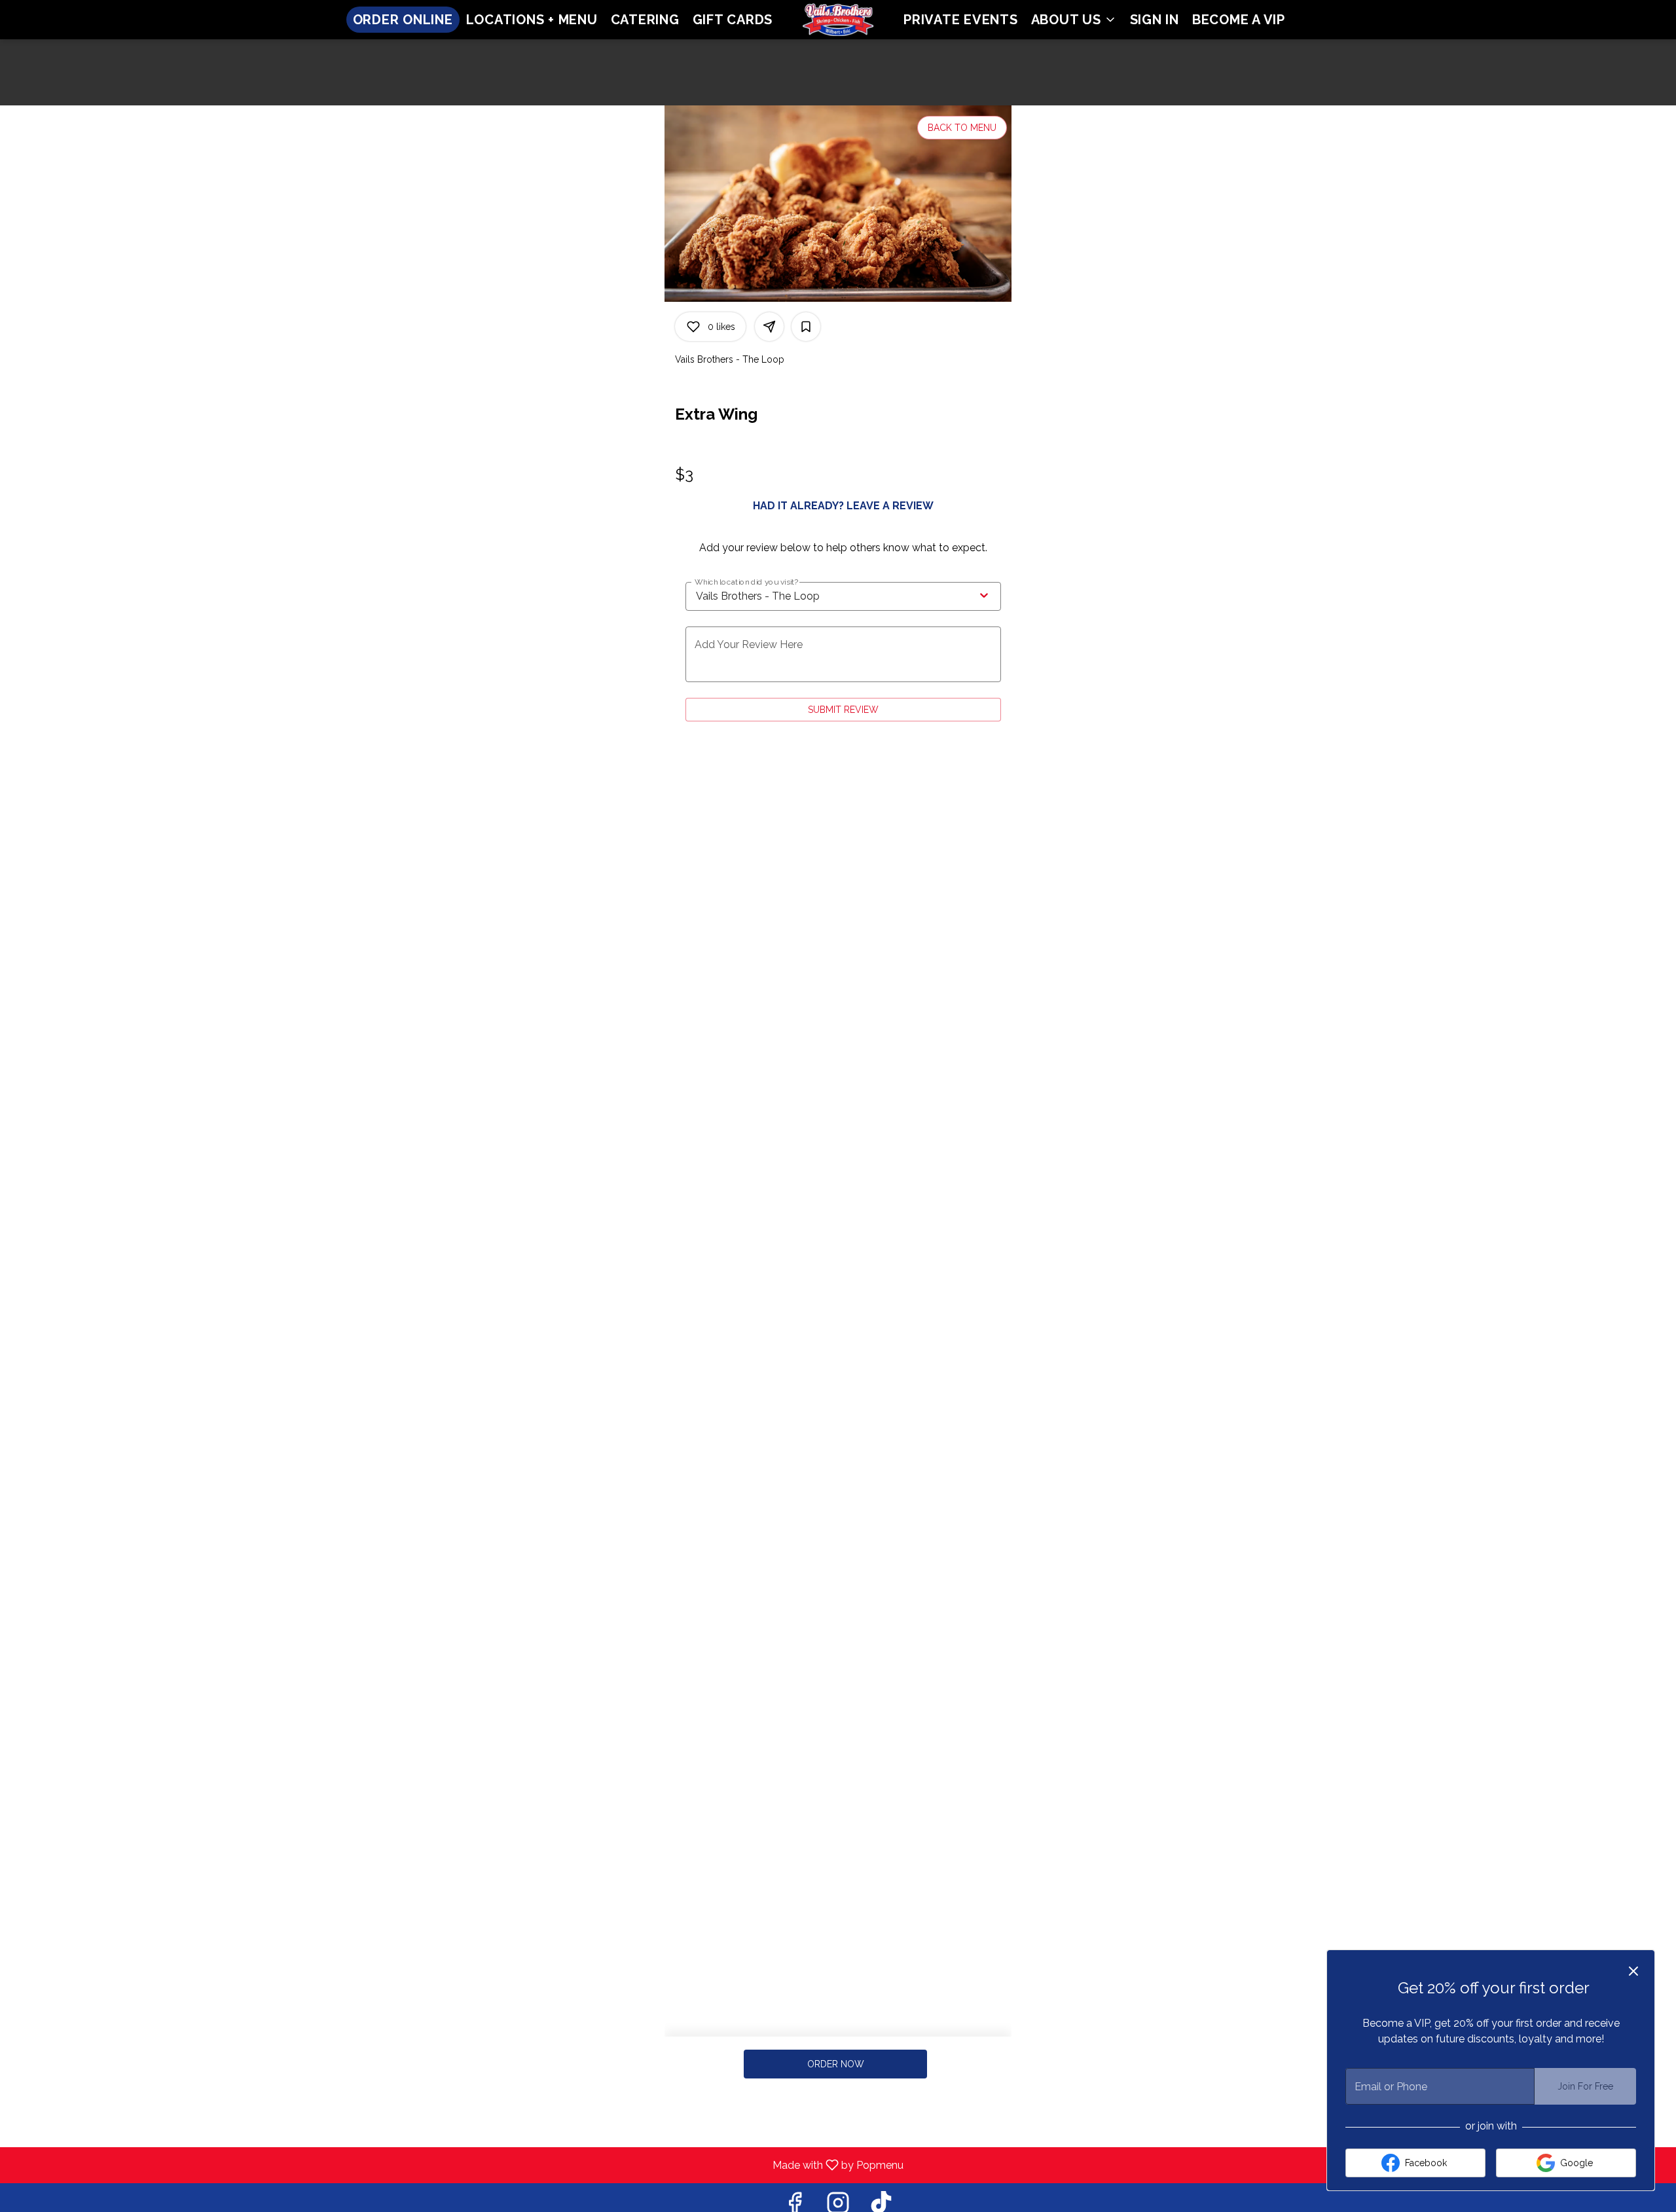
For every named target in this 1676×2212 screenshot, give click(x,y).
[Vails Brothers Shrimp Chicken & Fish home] (838, 20)
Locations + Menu (532, 20)
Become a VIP (1239, 20)
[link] (836, 2064)
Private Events (961, 20)
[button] (1074, 20)
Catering (645, 20)
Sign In (1155, 20)
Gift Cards (733, 20)
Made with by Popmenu (457, 2165)
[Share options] (769, 327)
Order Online (403, 20)
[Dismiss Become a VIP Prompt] (1633, 1971)
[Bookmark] (806, 327)
